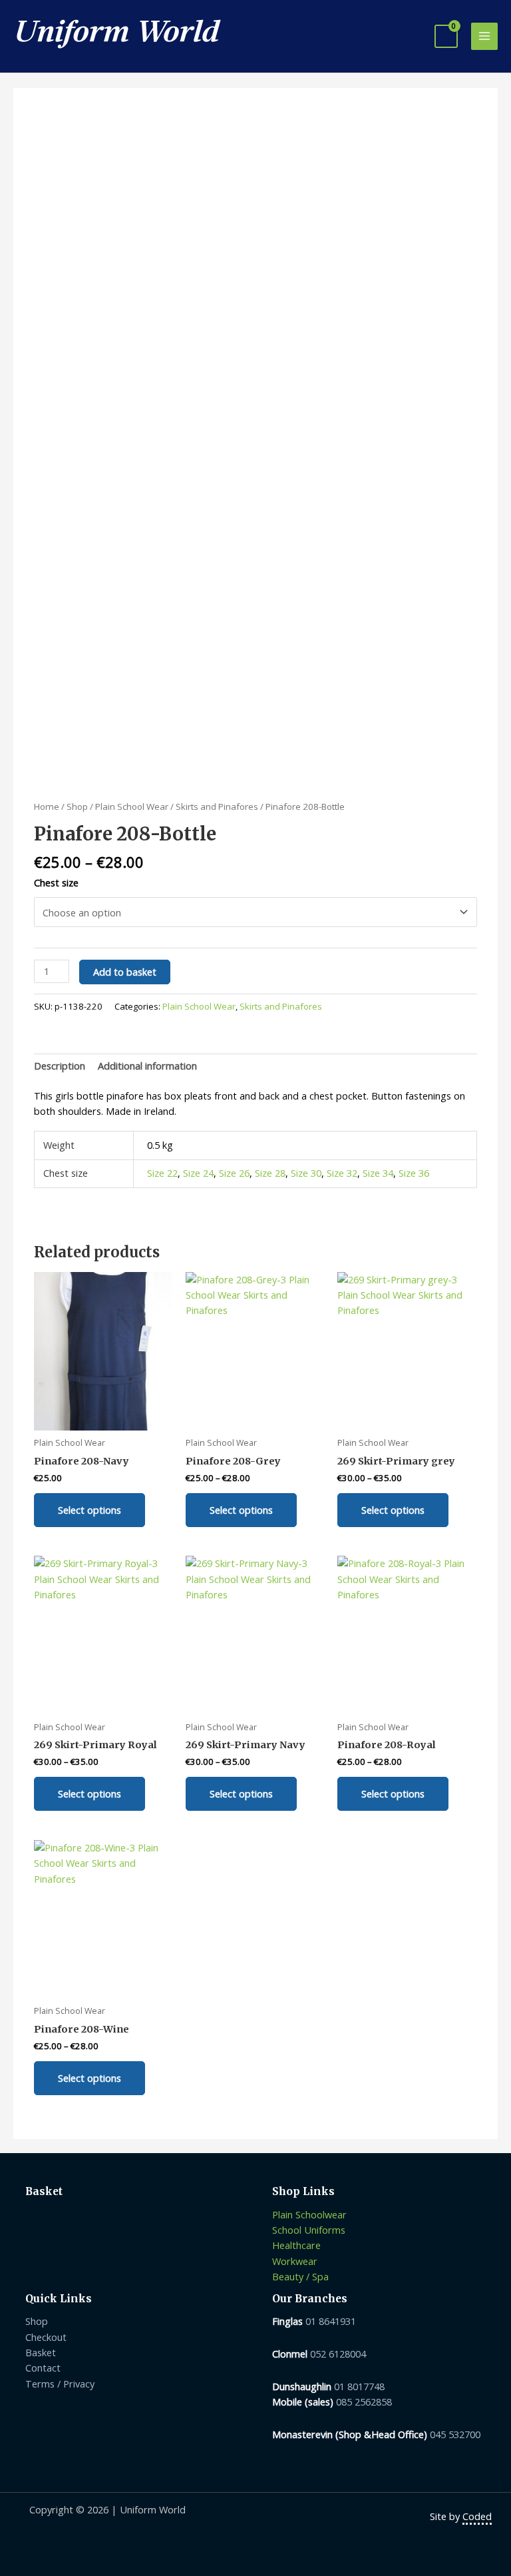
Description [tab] (60, 1066)
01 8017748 (359, 2386)
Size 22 (162, 1173)
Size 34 (378, 1173)
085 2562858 (364, 2402)
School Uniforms (309, 2230)
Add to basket (125, 972)
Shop (77, 806)
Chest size (56, 882)
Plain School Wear (132, 806)
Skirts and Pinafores (217, 806)
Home (47, 806)
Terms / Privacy (60, 2384)
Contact (43, 2368)
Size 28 (270, 1173)
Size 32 (342, 1173)
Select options (89, 1510)
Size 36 (414, 1173)
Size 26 (234, 1173)
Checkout (46, 2337)
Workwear (295, 2261)
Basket (41, 2352)
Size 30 (306, 1173)
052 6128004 (338, 2354)
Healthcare (296, 2245)
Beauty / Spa (300, 2276)
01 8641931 (331, 2321)
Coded (477, 2516)
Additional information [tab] (147, 1066)
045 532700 (455, 2434)
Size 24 (198, 1173)
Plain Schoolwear (309, 2214)
